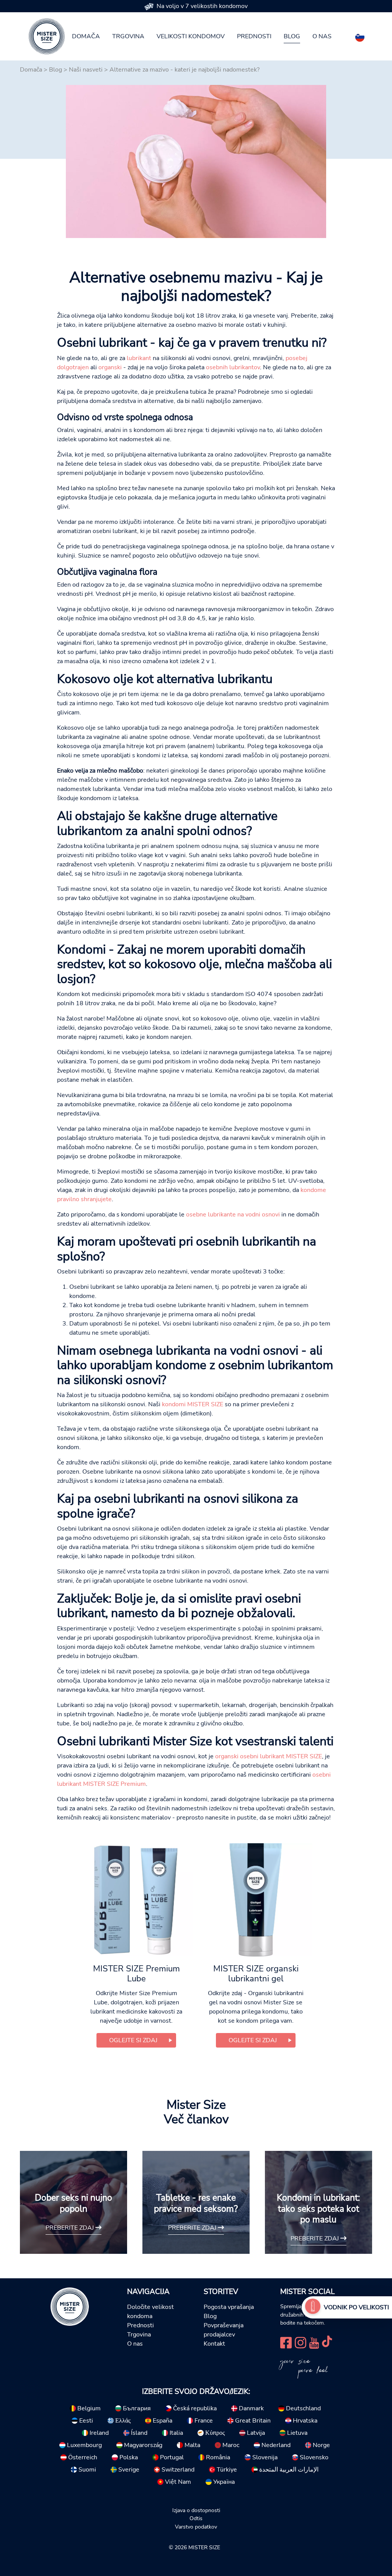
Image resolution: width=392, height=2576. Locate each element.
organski (110, 367)
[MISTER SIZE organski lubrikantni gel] (256, 1899)
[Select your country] (360, 36)
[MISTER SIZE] (70, 2306)
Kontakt (214, 2344)
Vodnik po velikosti (356, 2307)
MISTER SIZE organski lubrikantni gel (256, 1974)
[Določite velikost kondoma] (313, 2307)
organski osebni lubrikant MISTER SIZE (269, 1756)
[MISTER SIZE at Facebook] (286, 2342)
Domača (86, 36)
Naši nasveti (86, 70)
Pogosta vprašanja (229, 2307)
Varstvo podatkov (196, 2527)
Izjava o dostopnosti (196, 2510)
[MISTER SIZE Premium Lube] (136, 1899)
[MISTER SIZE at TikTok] (327, 2342)
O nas (322, 36)
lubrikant (139, 358)
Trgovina (128, 36)
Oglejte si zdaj (133, 2040)
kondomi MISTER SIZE (193, 1404)
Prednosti (254, 36)
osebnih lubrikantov (233, 367)
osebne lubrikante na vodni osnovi (233, 1215)
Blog (292, 36)
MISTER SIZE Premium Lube (136, 1974)
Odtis (196, 2518)
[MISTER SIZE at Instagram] (301, 2342)
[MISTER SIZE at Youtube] (314, 2342)
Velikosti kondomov (191, 36)
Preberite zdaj (70, 2228)
